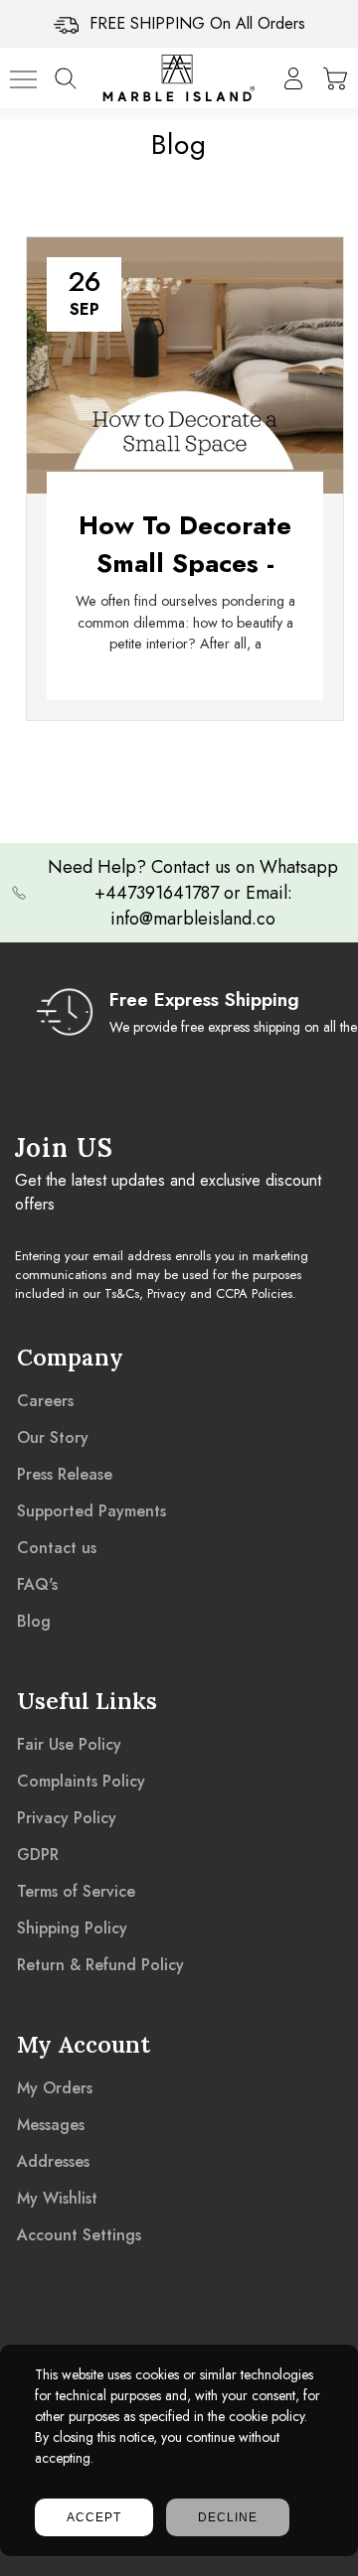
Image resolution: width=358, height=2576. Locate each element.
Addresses (53, 2161)
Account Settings (79, 2235)
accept (94, 2517)
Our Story (53, 1437)
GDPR (38, 1855)
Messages (51, 2125)
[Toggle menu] (23, 79)
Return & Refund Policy (100, 1965)
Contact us (57, 1548)
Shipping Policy (72, 1928)
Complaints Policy (81, 1781)
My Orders (55, 2088)
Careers (45, 1401)
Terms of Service (76, 1891)
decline (228, 2517)
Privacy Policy (67, 1818)
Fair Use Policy (69, 1744)
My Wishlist (57, 2198)
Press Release (65, 1474)
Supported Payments (91, 1511)
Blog (34, 1621)
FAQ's (37, 1584)
